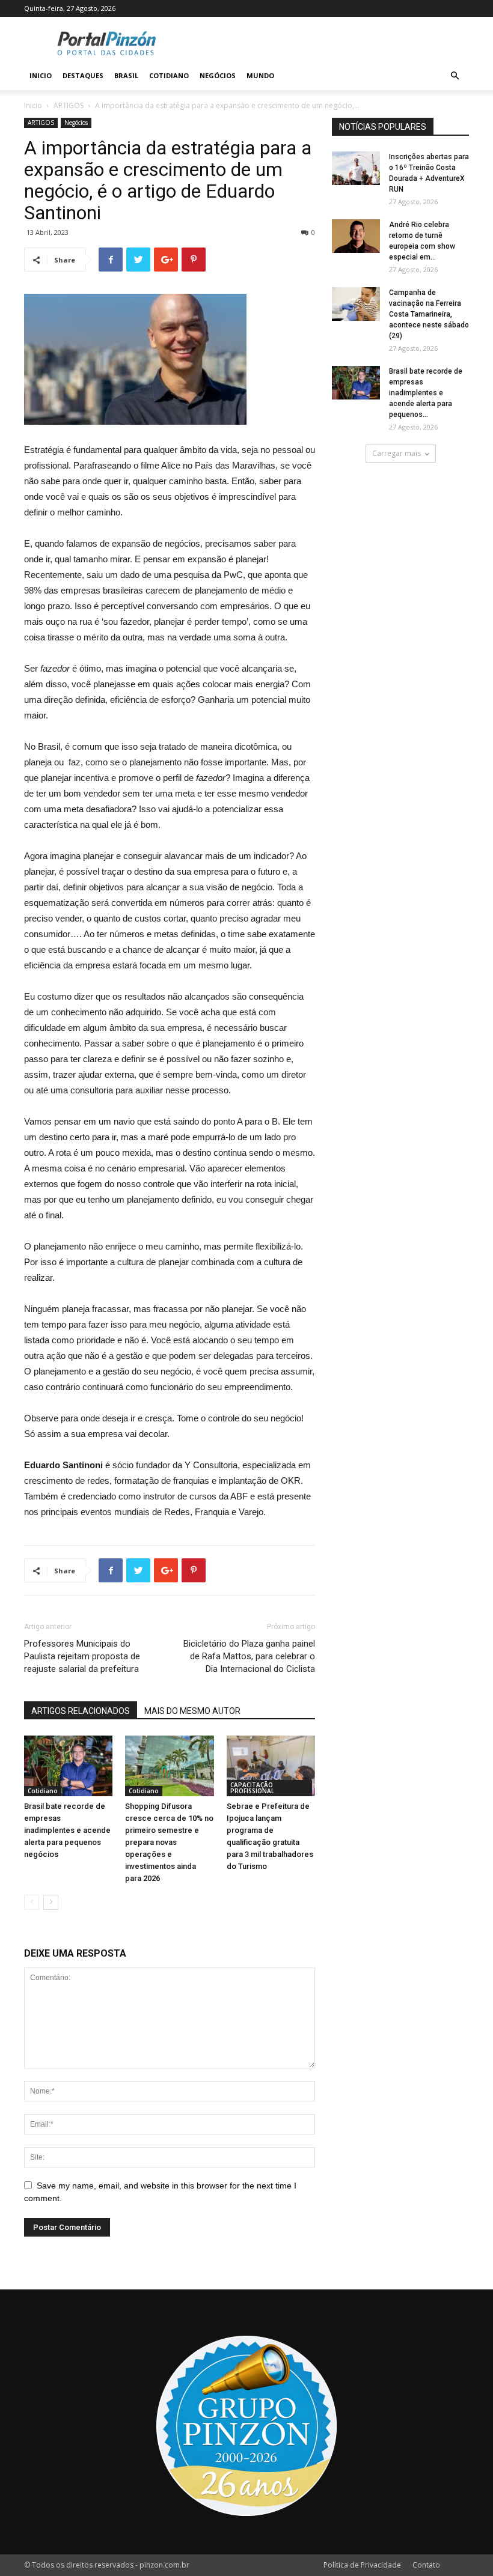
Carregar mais (397, 453)
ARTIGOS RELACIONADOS (81, 1711)
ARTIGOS (69, 105)
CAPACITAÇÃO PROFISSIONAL (252, 1788)
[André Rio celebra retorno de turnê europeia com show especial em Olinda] (356, 236)
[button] (455, 76)
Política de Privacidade (362, 2565)
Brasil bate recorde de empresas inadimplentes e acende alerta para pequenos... (426, 393)
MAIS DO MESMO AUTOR (192, 1711)
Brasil (126, 75)
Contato (426, 2565)
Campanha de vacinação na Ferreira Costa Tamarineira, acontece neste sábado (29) (429, 314)
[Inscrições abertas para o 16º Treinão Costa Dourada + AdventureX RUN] (356, 168)
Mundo (260, 75)
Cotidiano (169, 75)
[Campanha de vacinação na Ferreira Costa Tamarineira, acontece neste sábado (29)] (356, 304)
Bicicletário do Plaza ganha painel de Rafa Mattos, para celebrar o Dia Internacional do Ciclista (249, 1656)
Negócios (218, 75)
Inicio (41, 75)
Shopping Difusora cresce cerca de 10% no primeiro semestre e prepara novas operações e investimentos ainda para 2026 (169, 1842)
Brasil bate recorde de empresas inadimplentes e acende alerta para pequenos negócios (67, 1830)
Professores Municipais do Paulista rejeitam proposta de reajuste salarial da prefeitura (82, 1656)
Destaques (83, 75)
